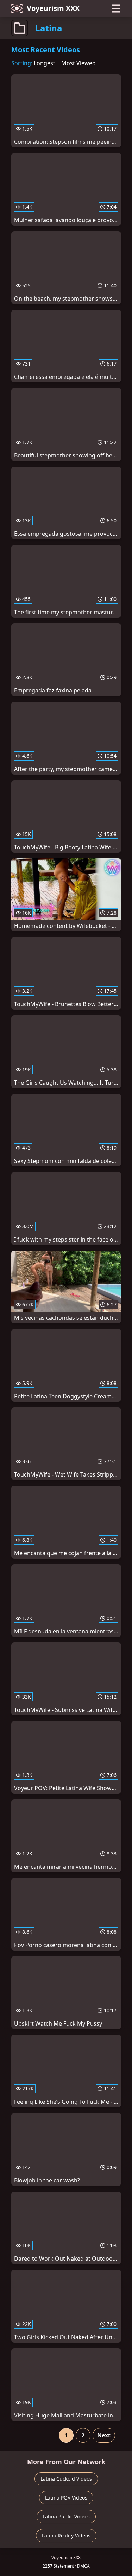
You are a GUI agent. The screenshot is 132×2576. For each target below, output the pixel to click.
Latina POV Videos (66, 2498)
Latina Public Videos (66, 2517)
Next (104, 2435)
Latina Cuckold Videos (66, 2479)
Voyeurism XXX (53, 8)
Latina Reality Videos (66, 2535)
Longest (45, 63)
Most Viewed (78, 63)
